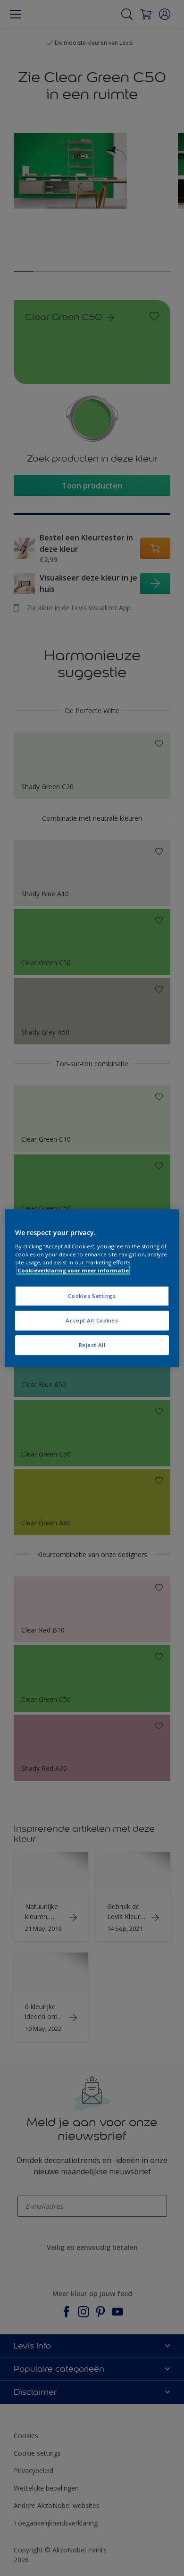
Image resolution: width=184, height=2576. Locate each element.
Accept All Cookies (92, 1320)
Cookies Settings (92, 1296)
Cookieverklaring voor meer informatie (73, 1270)
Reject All (92, 1345)
